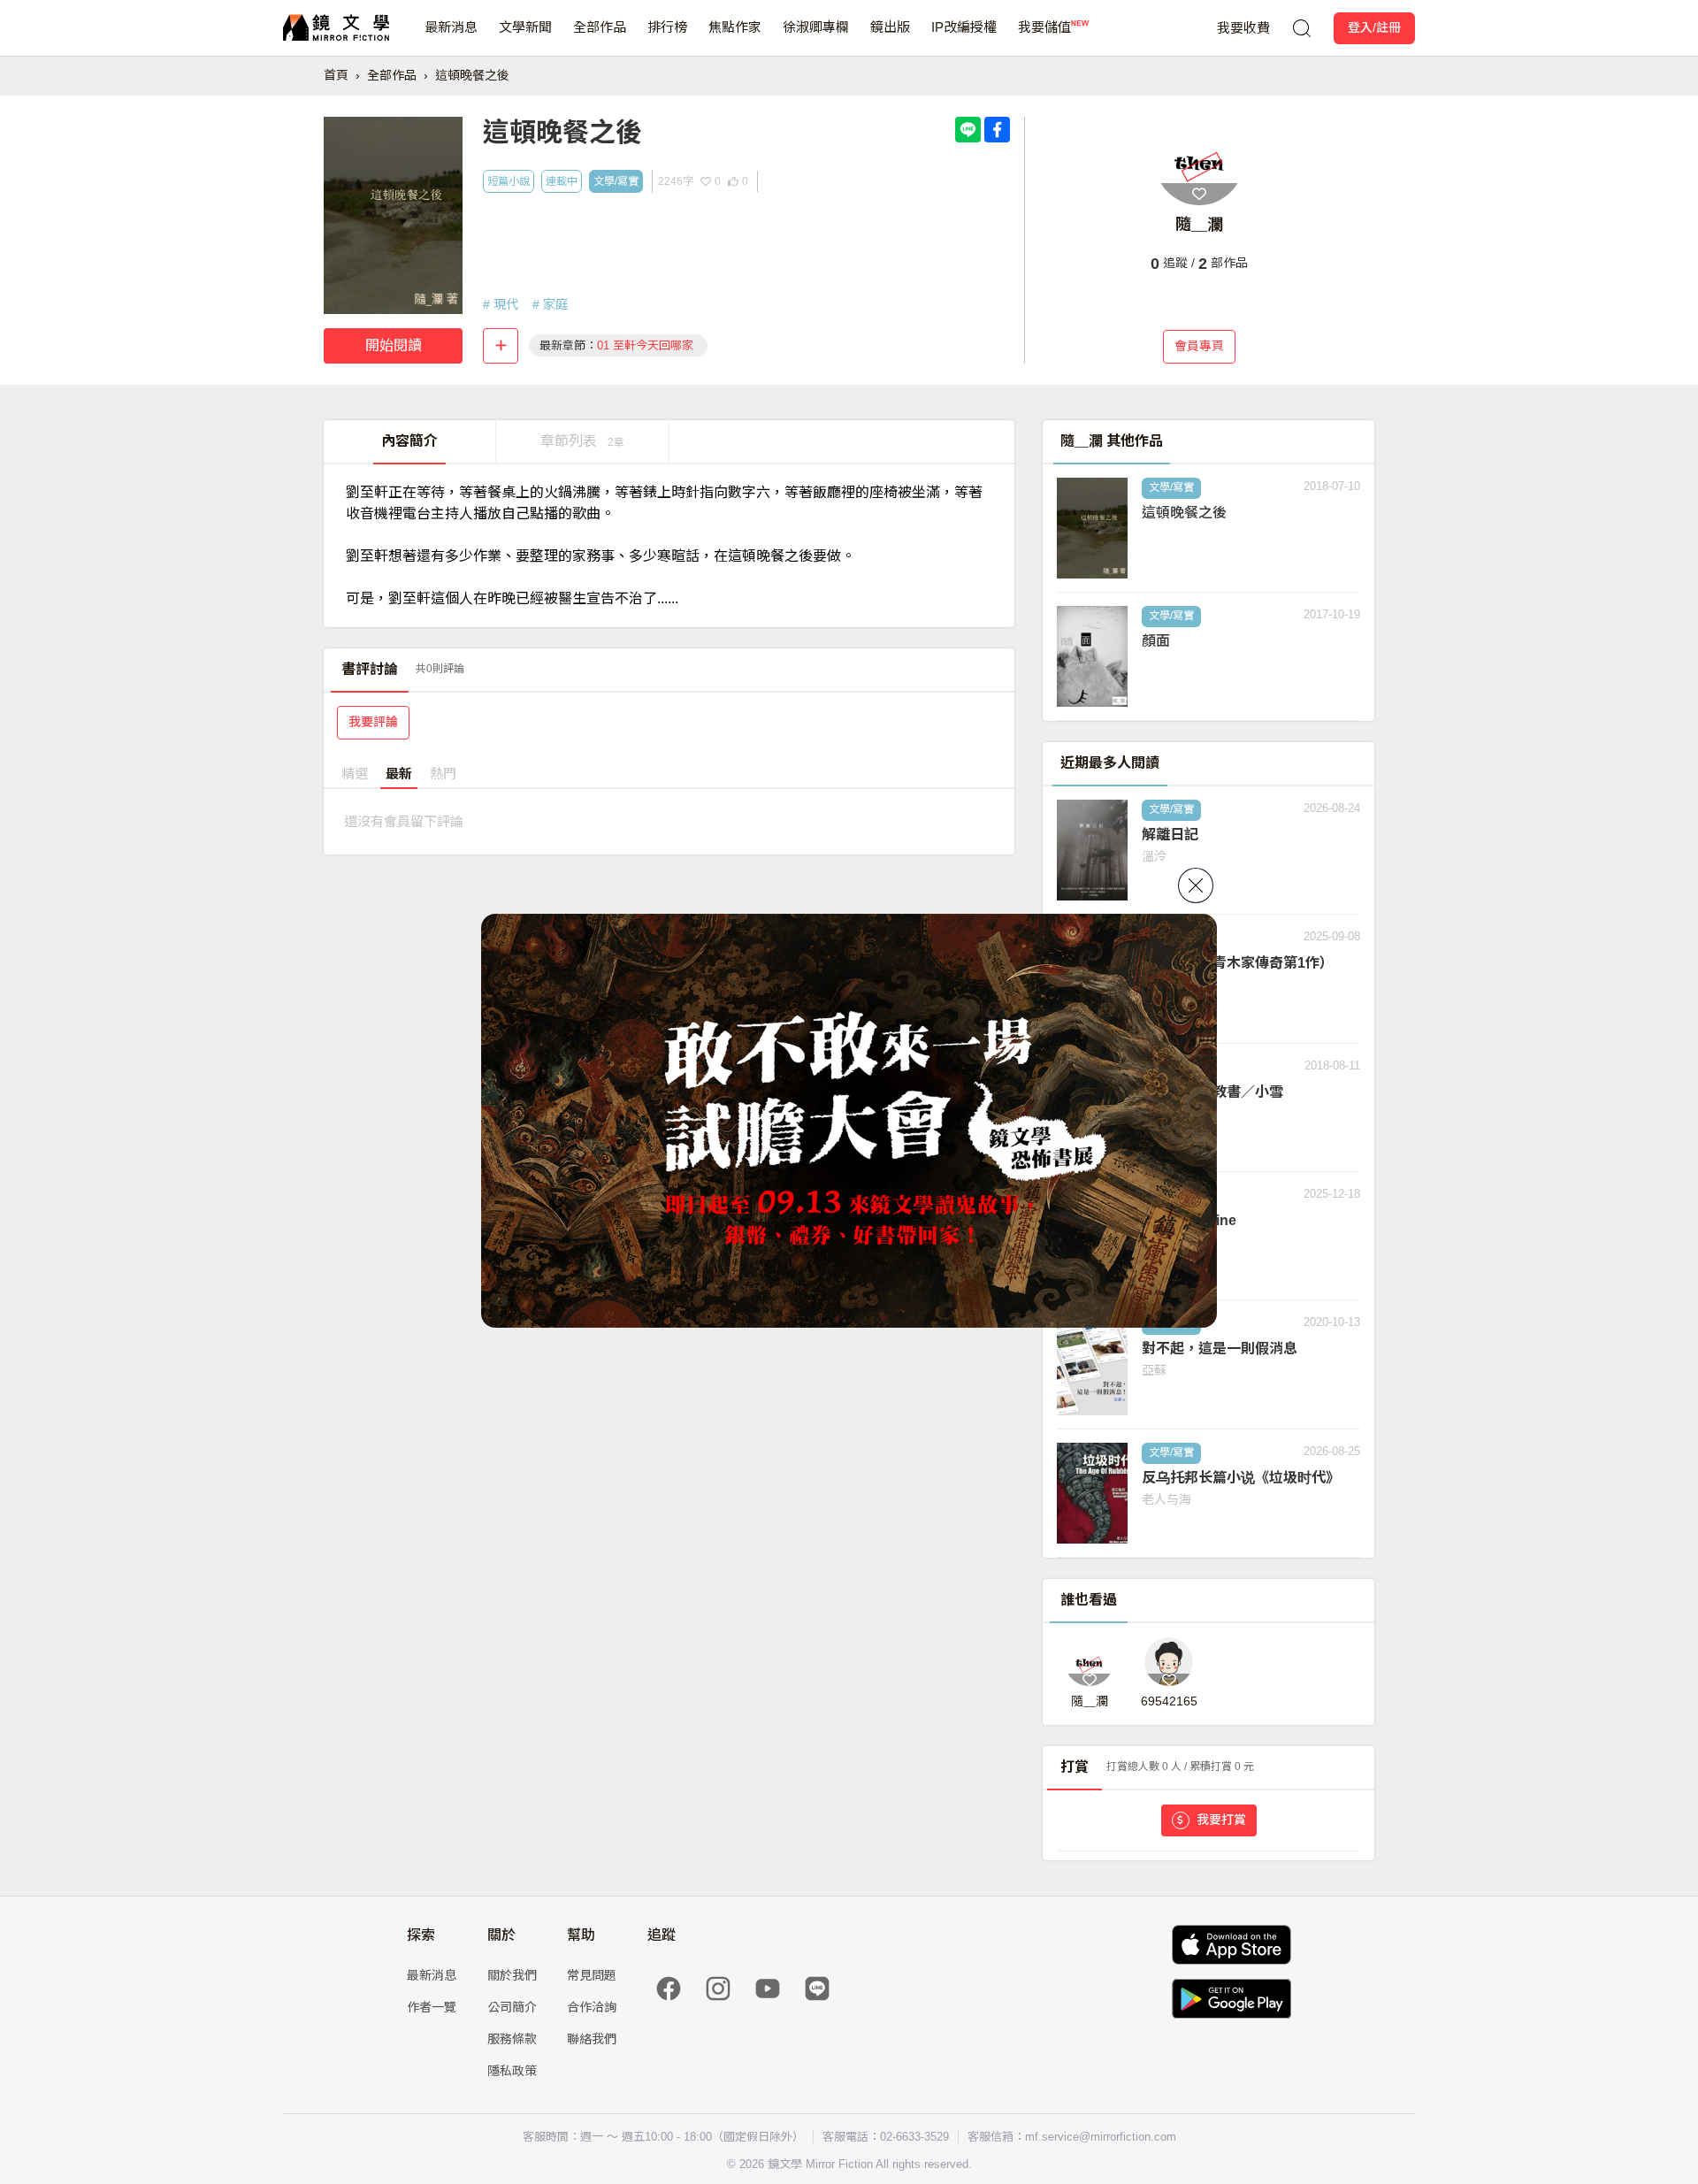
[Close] (1196, 885)
